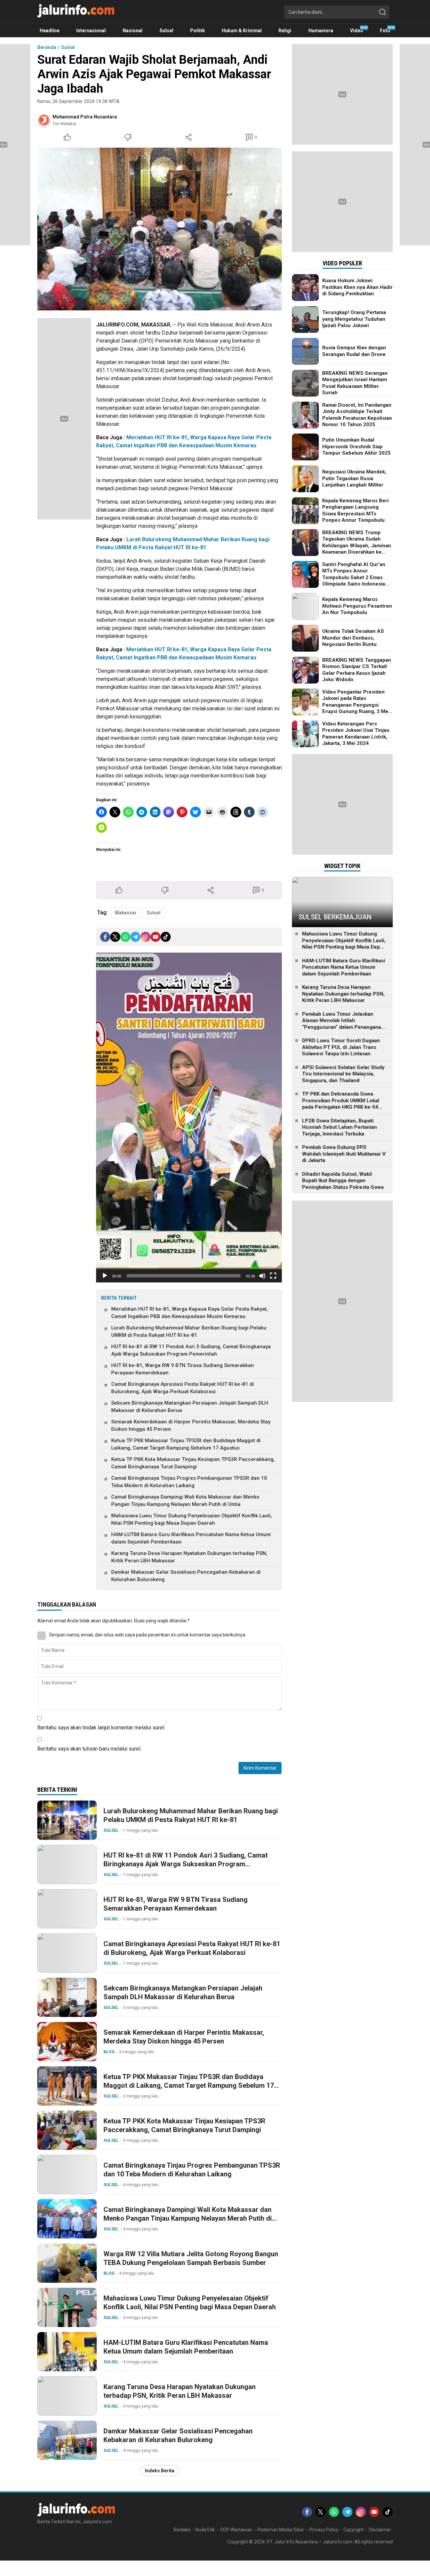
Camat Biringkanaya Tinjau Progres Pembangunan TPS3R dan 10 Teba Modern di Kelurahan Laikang (189, 1482)
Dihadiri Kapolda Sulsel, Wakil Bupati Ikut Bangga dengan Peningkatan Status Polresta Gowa (343, 1181)
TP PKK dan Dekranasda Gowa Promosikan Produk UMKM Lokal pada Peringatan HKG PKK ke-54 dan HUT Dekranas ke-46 (341, 1104)
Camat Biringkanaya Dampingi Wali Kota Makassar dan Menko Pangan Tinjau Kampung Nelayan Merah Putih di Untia (185, 1501)
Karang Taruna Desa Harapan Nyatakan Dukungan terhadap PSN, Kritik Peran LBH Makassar (189, 1557)
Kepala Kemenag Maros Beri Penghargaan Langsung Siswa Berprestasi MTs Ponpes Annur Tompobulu (355, 511)
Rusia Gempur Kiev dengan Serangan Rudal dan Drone (354, 351)
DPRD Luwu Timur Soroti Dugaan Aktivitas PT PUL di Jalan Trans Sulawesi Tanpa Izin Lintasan (341, 1047)
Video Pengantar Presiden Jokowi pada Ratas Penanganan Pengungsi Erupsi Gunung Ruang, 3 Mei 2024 (356, 705)
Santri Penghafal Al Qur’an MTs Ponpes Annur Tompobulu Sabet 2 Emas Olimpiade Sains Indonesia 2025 (354, 577)
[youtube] (156, 937)
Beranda (47, 47)
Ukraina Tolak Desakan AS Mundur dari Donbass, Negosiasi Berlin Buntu (353, 638)
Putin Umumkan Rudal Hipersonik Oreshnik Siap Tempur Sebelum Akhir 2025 (356, 446)
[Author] (44, 120)
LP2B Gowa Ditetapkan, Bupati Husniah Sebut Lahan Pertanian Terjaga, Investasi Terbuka (339, 1127)
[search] (383, 12)
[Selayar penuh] (273, 1276)
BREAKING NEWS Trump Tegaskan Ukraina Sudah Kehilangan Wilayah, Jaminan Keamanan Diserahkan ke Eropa (357, 546)
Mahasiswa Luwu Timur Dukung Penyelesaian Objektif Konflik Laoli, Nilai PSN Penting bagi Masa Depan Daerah (192, 1520)
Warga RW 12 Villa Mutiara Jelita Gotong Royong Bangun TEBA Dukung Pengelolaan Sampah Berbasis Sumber (191, 2258)
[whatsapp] (125, 937)
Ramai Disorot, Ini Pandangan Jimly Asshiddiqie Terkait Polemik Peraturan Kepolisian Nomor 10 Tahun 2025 (357, 415)
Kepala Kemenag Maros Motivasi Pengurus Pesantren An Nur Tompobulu (357, 606)
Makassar (126, 913)
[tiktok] (166, 937)
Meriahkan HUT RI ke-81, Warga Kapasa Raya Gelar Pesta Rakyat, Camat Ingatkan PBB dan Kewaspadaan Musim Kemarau (190, 1313)
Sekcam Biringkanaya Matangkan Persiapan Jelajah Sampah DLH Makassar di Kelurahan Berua (190, 1407)
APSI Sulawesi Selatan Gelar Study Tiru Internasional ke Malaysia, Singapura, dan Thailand (343, 1074)
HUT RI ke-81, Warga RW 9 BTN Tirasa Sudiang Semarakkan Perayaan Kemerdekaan (183, 1369)
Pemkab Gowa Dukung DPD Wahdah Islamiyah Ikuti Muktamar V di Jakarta (344, 1154)
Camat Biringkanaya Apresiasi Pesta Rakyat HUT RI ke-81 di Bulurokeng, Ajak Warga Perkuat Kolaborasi (183, 1388)
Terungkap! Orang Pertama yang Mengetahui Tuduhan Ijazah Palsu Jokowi (354, 319)
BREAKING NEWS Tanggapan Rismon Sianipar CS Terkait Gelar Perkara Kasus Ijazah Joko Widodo (357, 670)
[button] (189, 1118)
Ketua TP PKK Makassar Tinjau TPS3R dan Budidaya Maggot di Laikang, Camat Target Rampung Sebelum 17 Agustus (186, 1444)
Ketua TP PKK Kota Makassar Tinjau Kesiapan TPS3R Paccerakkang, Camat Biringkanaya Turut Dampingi (193, 1463)
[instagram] (145, 937)
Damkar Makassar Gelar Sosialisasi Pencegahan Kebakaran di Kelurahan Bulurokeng (186, 1576)
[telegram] (135, 937)
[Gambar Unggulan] (160, 229)
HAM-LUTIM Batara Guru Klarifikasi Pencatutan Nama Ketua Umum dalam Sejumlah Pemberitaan (191, 1538)
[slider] (184, 1276)
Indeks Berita (160, 2471)
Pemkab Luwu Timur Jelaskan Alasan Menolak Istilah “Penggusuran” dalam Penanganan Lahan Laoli (343, 1024)
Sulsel (68, 47)
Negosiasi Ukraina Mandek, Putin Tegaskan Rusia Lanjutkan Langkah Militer (354, 478)
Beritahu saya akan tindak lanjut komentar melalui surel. (101, 1728)
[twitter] (115, 937)
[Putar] (105, 1276)
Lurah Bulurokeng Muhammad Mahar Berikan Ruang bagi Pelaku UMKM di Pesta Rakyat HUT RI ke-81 (189, 1332)
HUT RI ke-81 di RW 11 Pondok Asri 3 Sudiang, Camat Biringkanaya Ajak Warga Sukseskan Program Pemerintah (191, 1350)
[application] (189, 1118)
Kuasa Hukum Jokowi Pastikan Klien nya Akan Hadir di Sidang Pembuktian (357, 287)
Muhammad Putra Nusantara (85, 117)
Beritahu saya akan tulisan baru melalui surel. (89, 1749)
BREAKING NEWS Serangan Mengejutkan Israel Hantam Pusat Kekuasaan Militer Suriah (355, 383)
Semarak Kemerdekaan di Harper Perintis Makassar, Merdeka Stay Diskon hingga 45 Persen (191, 1426)
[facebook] (105, 937)
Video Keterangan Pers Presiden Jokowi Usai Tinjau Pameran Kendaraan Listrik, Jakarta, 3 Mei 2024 (356, 734)
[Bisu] (262, 1276)
